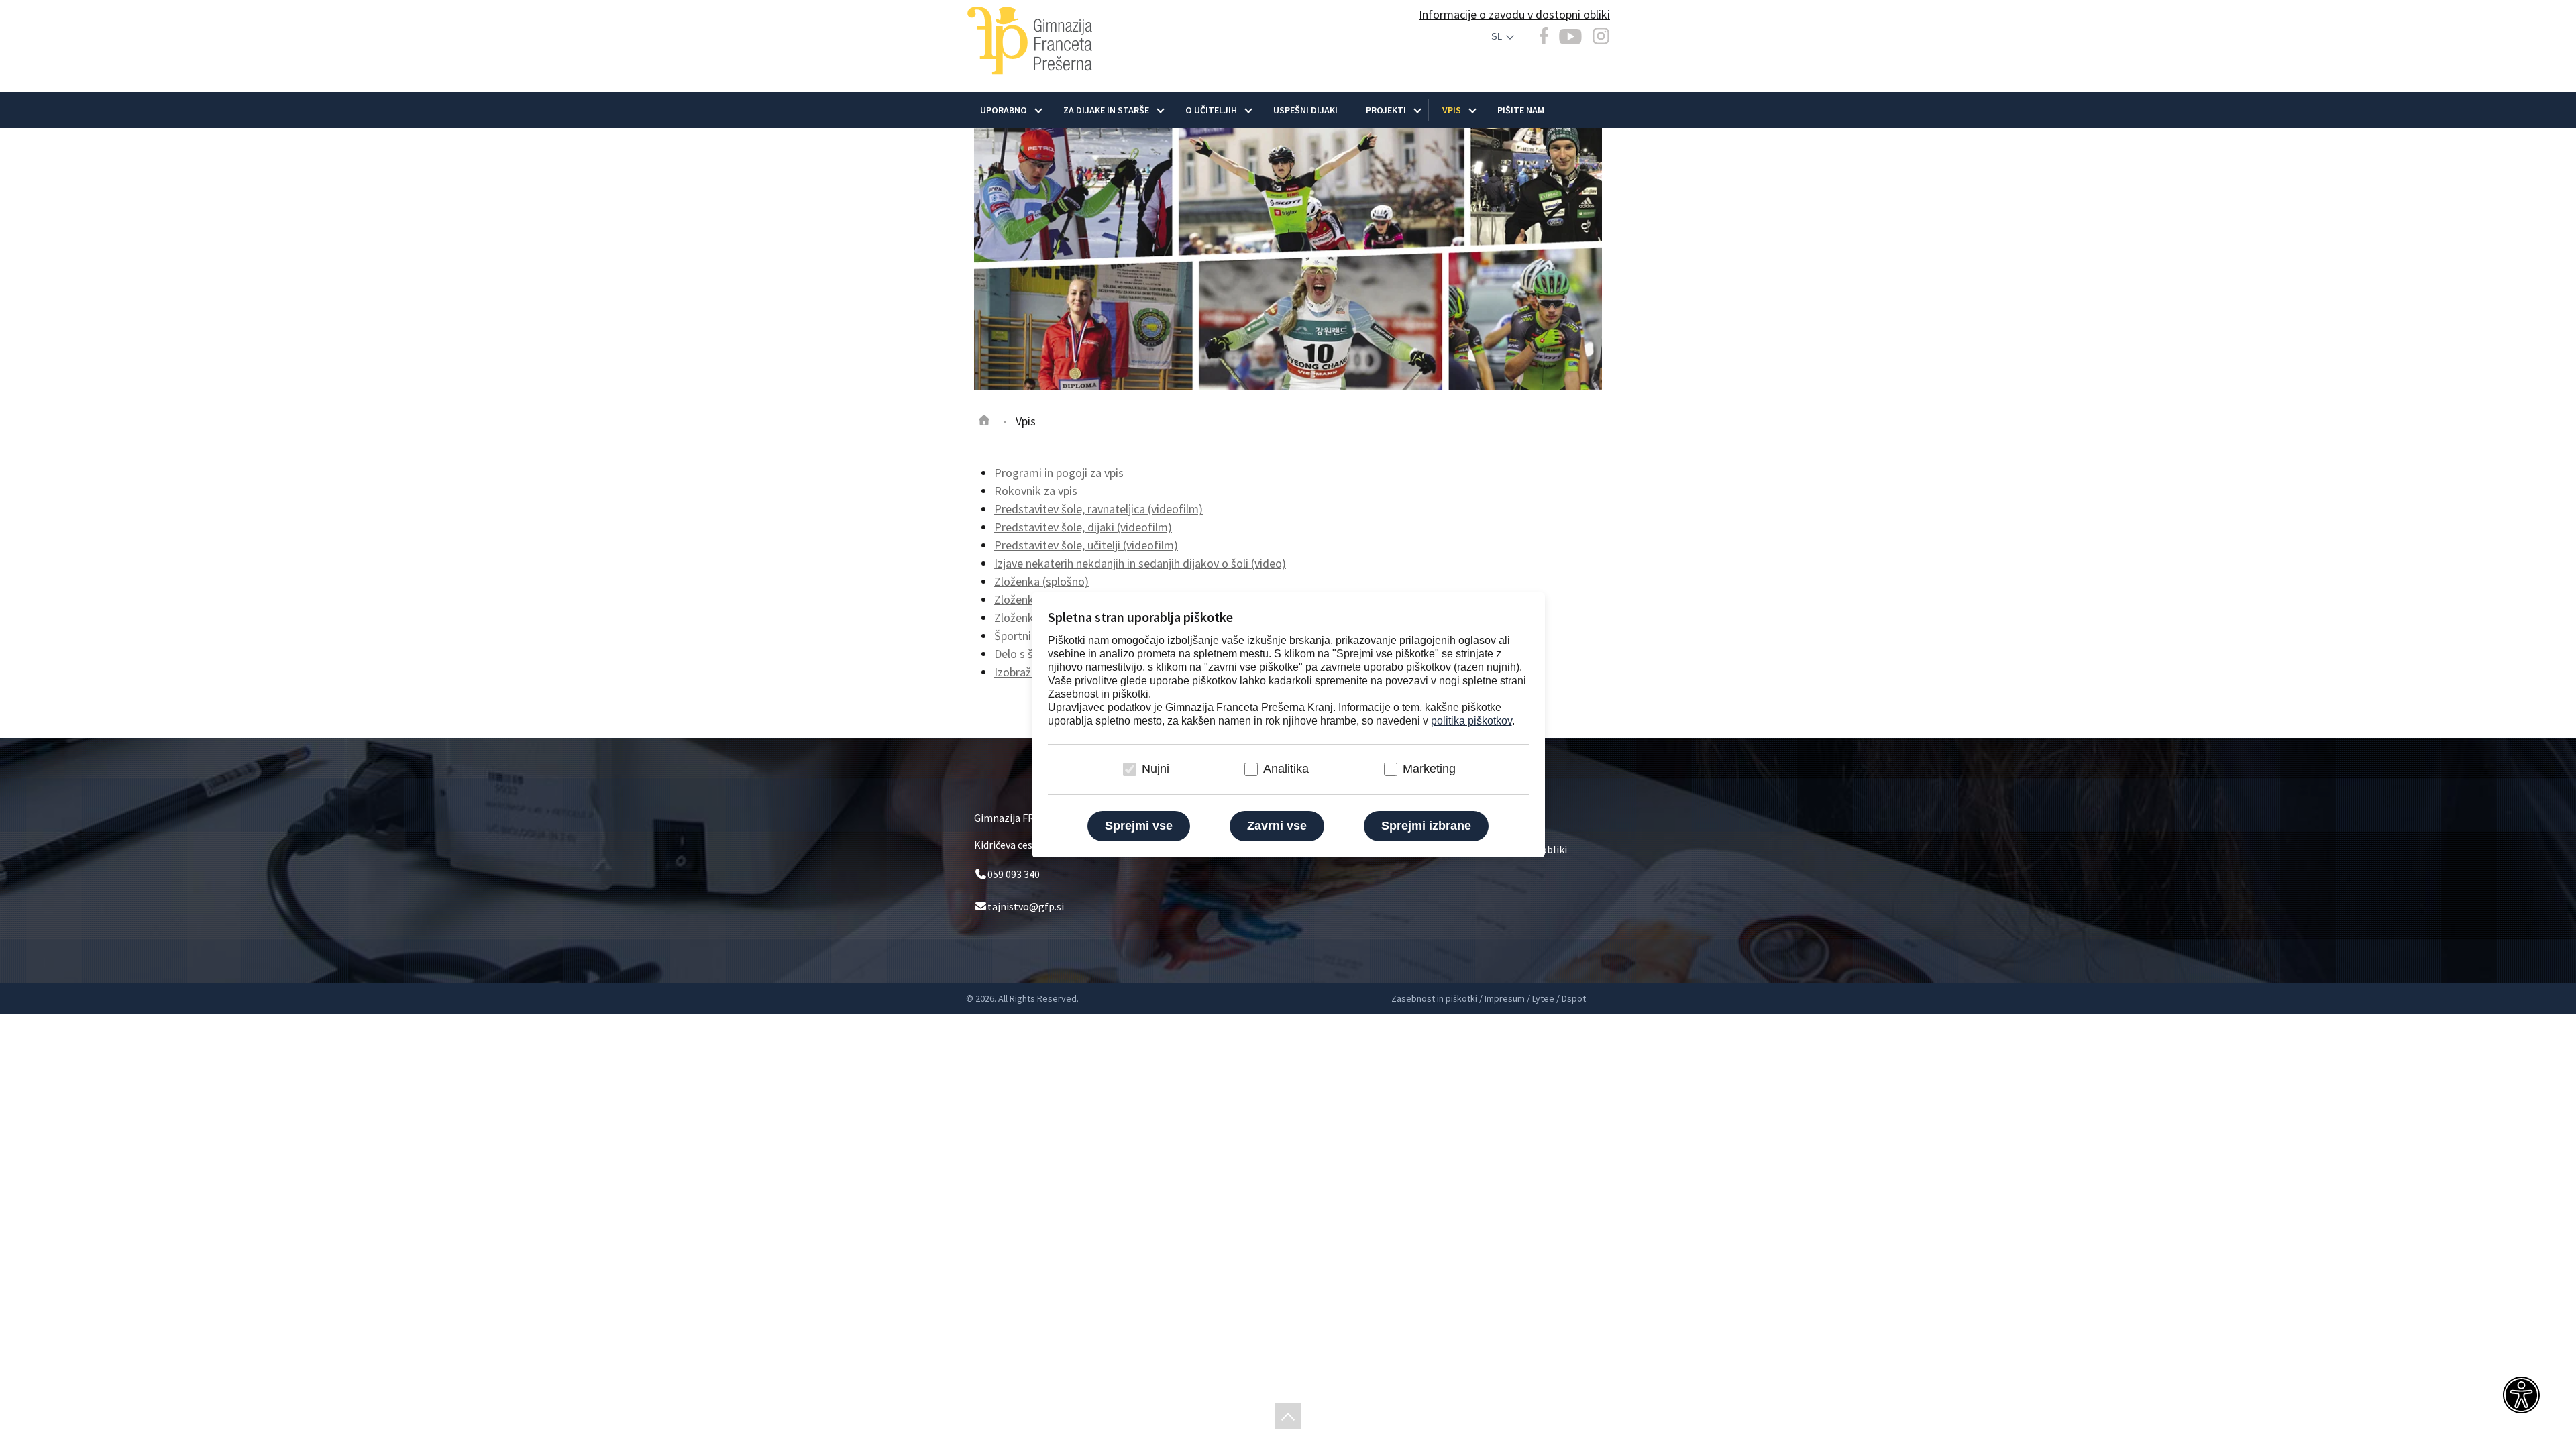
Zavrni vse (1277, 826)
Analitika (1286, 769)
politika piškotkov (1471, 721)
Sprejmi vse (1139, 826)
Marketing (1429, 769)
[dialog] (1288, 724)
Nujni (1156, 769)
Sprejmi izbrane (1426, 826)
